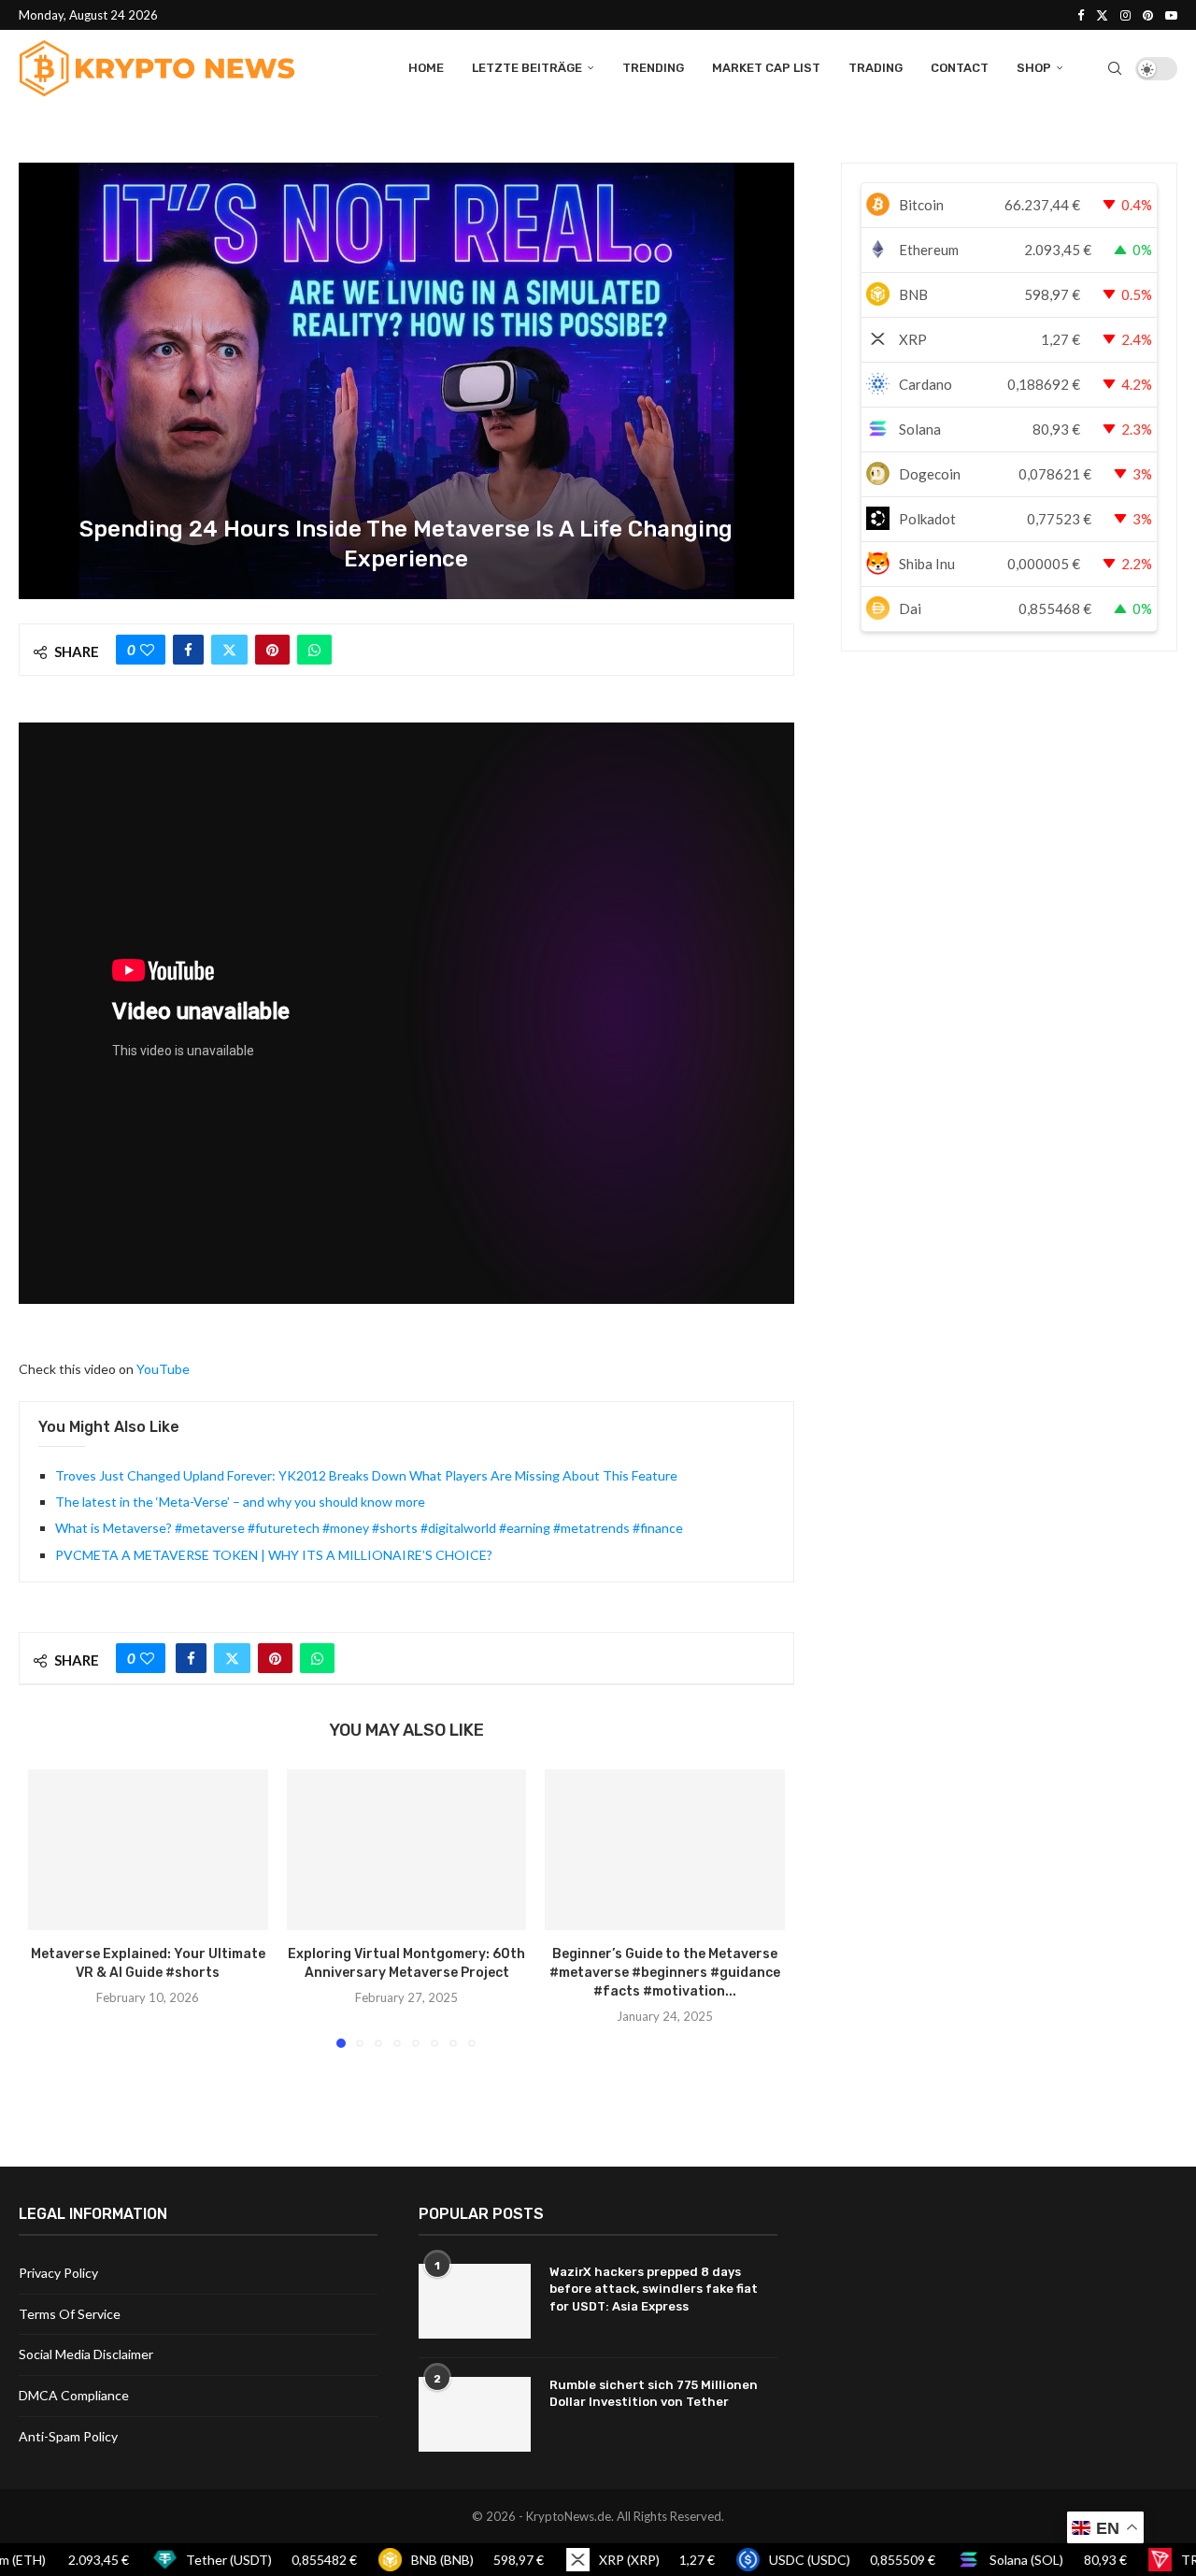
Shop (1034, 68)
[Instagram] (1125, 15)
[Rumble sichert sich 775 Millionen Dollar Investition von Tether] (475, 2414)
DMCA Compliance (74, 2395)
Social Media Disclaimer (86, 2354)
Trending (653, 68)
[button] (53, 1908)
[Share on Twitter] (229, 650)
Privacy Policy (58, 2273)
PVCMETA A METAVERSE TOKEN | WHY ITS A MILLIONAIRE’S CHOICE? (274, 1555)
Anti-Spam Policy (68, 2436)
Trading (876, 68)
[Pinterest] (1148, 15)
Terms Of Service (70, 2314)
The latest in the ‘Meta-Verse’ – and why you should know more (240, 1502)
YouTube (163, 1369)
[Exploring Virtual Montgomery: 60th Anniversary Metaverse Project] (407, 1849)
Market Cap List (766, 68)
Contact (960, 68)
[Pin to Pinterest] (272, 650)
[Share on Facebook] (188, 650)
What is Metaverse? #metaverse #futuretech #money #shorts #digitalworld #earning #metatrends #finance (369, 1528)
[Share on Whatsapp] (314, 650)
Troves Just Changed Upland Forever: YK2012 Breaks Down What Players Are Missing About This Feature (366, 1475)
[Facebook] (1081, 15)
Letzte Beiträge (527, 68)
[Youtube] (1171, 15)
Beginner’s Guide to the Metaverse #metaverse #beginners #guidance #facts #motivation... (665, 1974)
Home (426, 68)
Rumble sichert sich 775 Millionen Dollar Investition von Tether (654, 2393)
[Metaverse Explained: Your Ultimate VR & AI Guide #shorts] (148, 1849)
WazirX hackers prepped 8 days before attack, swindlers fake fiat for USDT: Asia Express (654, 2289)
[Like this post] (147, 650)
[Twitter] (1102, 15)
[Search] (1115, 68)
